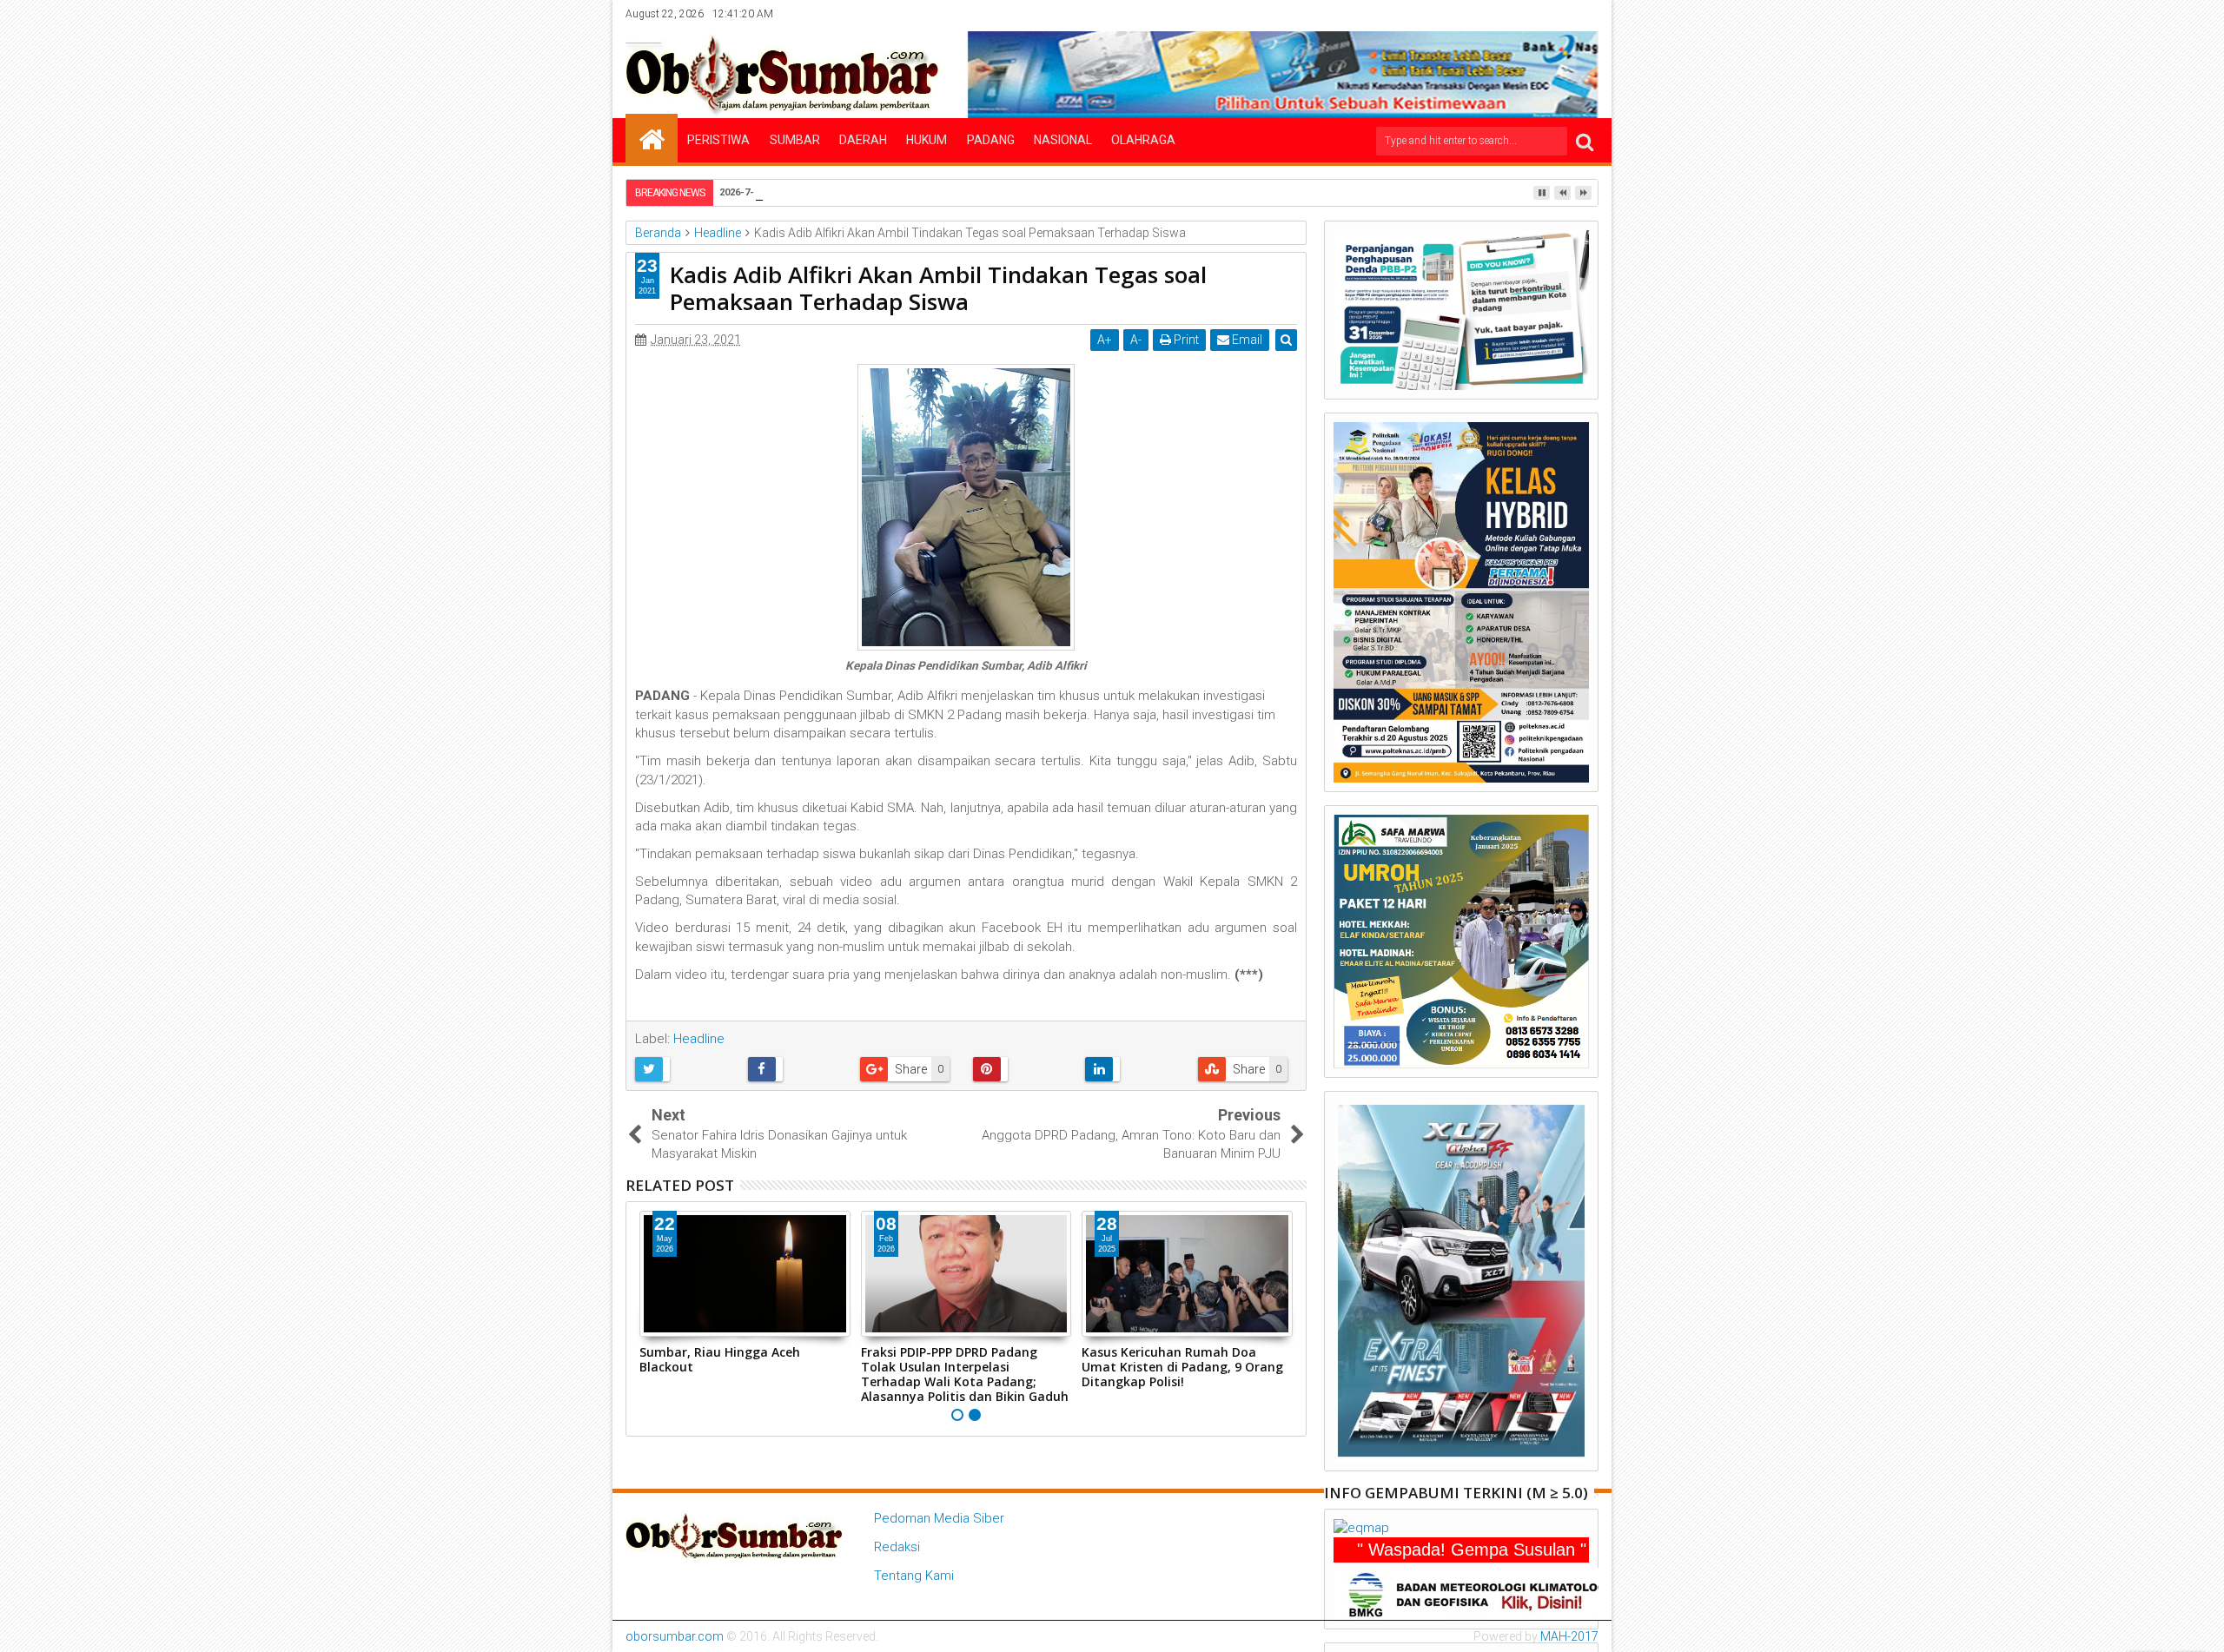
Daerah (863, 140)
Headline (699, 1039)
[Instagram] (1532, 14)
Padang (991, 140)
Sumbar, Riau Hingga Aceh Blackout (720, 1359)
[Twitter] (1506, 14)
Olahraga (1143, 140)
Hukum (927, 140)
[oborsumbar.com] (652, 138)
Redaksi (897, 1547)
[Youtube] (1586, 14)
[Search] (1585, 141)
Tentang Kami (914, 1576)
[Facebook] (1479, 14)
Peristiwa (718, 140)
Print (1185, 340)
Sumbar (795, 140)
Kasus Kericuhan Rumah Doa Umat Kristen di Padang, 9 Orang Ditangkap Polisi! (1182, 1367)
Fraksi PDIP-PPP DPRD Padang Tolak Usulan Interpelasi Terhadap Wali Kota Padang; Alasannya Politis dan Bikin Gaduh (965, 1374)
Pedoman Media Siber (939, 1518)
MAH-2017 (1569, 1636)
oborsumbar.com (675, 1636)
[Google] (1559, 14)
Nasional (1063, 140)
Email (1246, 340)
